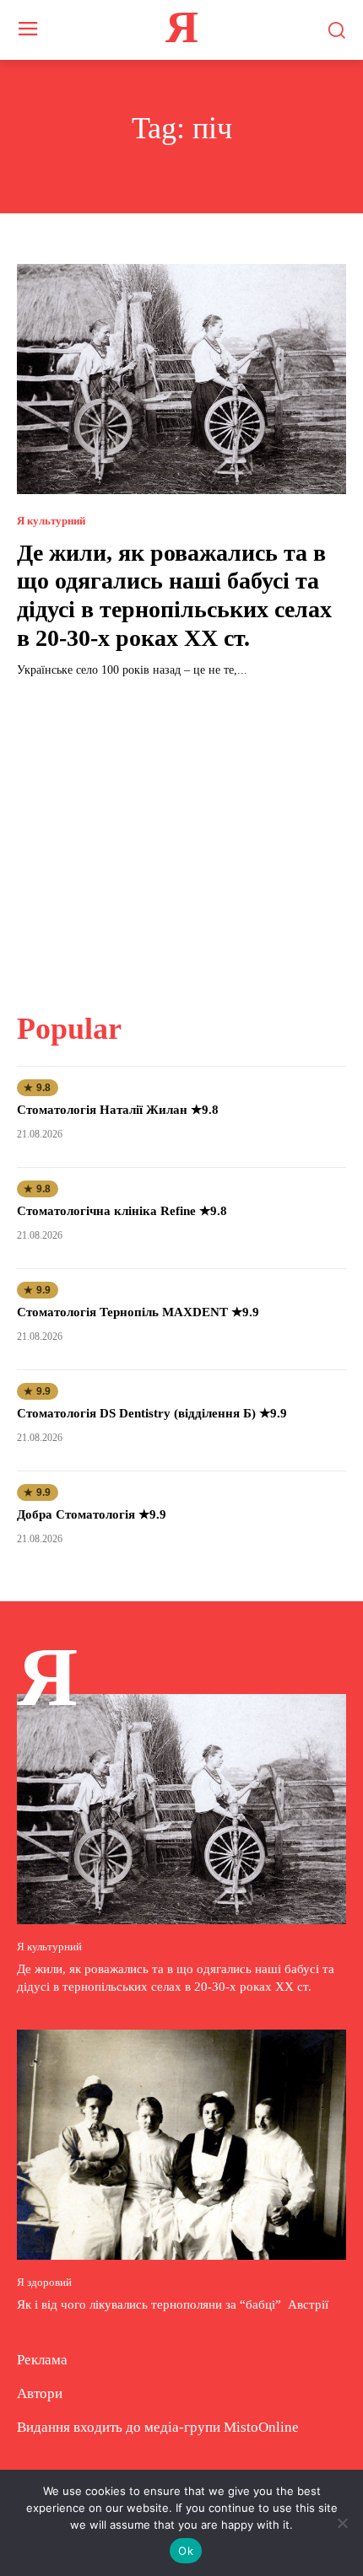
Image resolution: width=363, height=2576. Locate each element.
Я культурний (51, 521)
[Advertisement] (181, 835)
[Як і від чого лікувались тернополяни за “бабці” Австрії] (181, 2145)
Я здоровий (44, 2282)
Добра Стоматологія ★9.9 (92, 1514)
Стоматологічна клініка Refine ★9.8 (122, 1211)
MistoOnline (261, 2427)
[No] (342, 2523)
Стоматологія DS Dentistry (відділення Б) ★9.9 (152, 1413)
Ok (186, 2551)
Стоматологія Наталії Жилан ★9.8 (118, 1110)
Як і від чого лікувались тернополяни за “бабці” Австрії (174, 2304)
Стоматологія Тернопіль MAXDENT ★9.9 (138, 1312)
